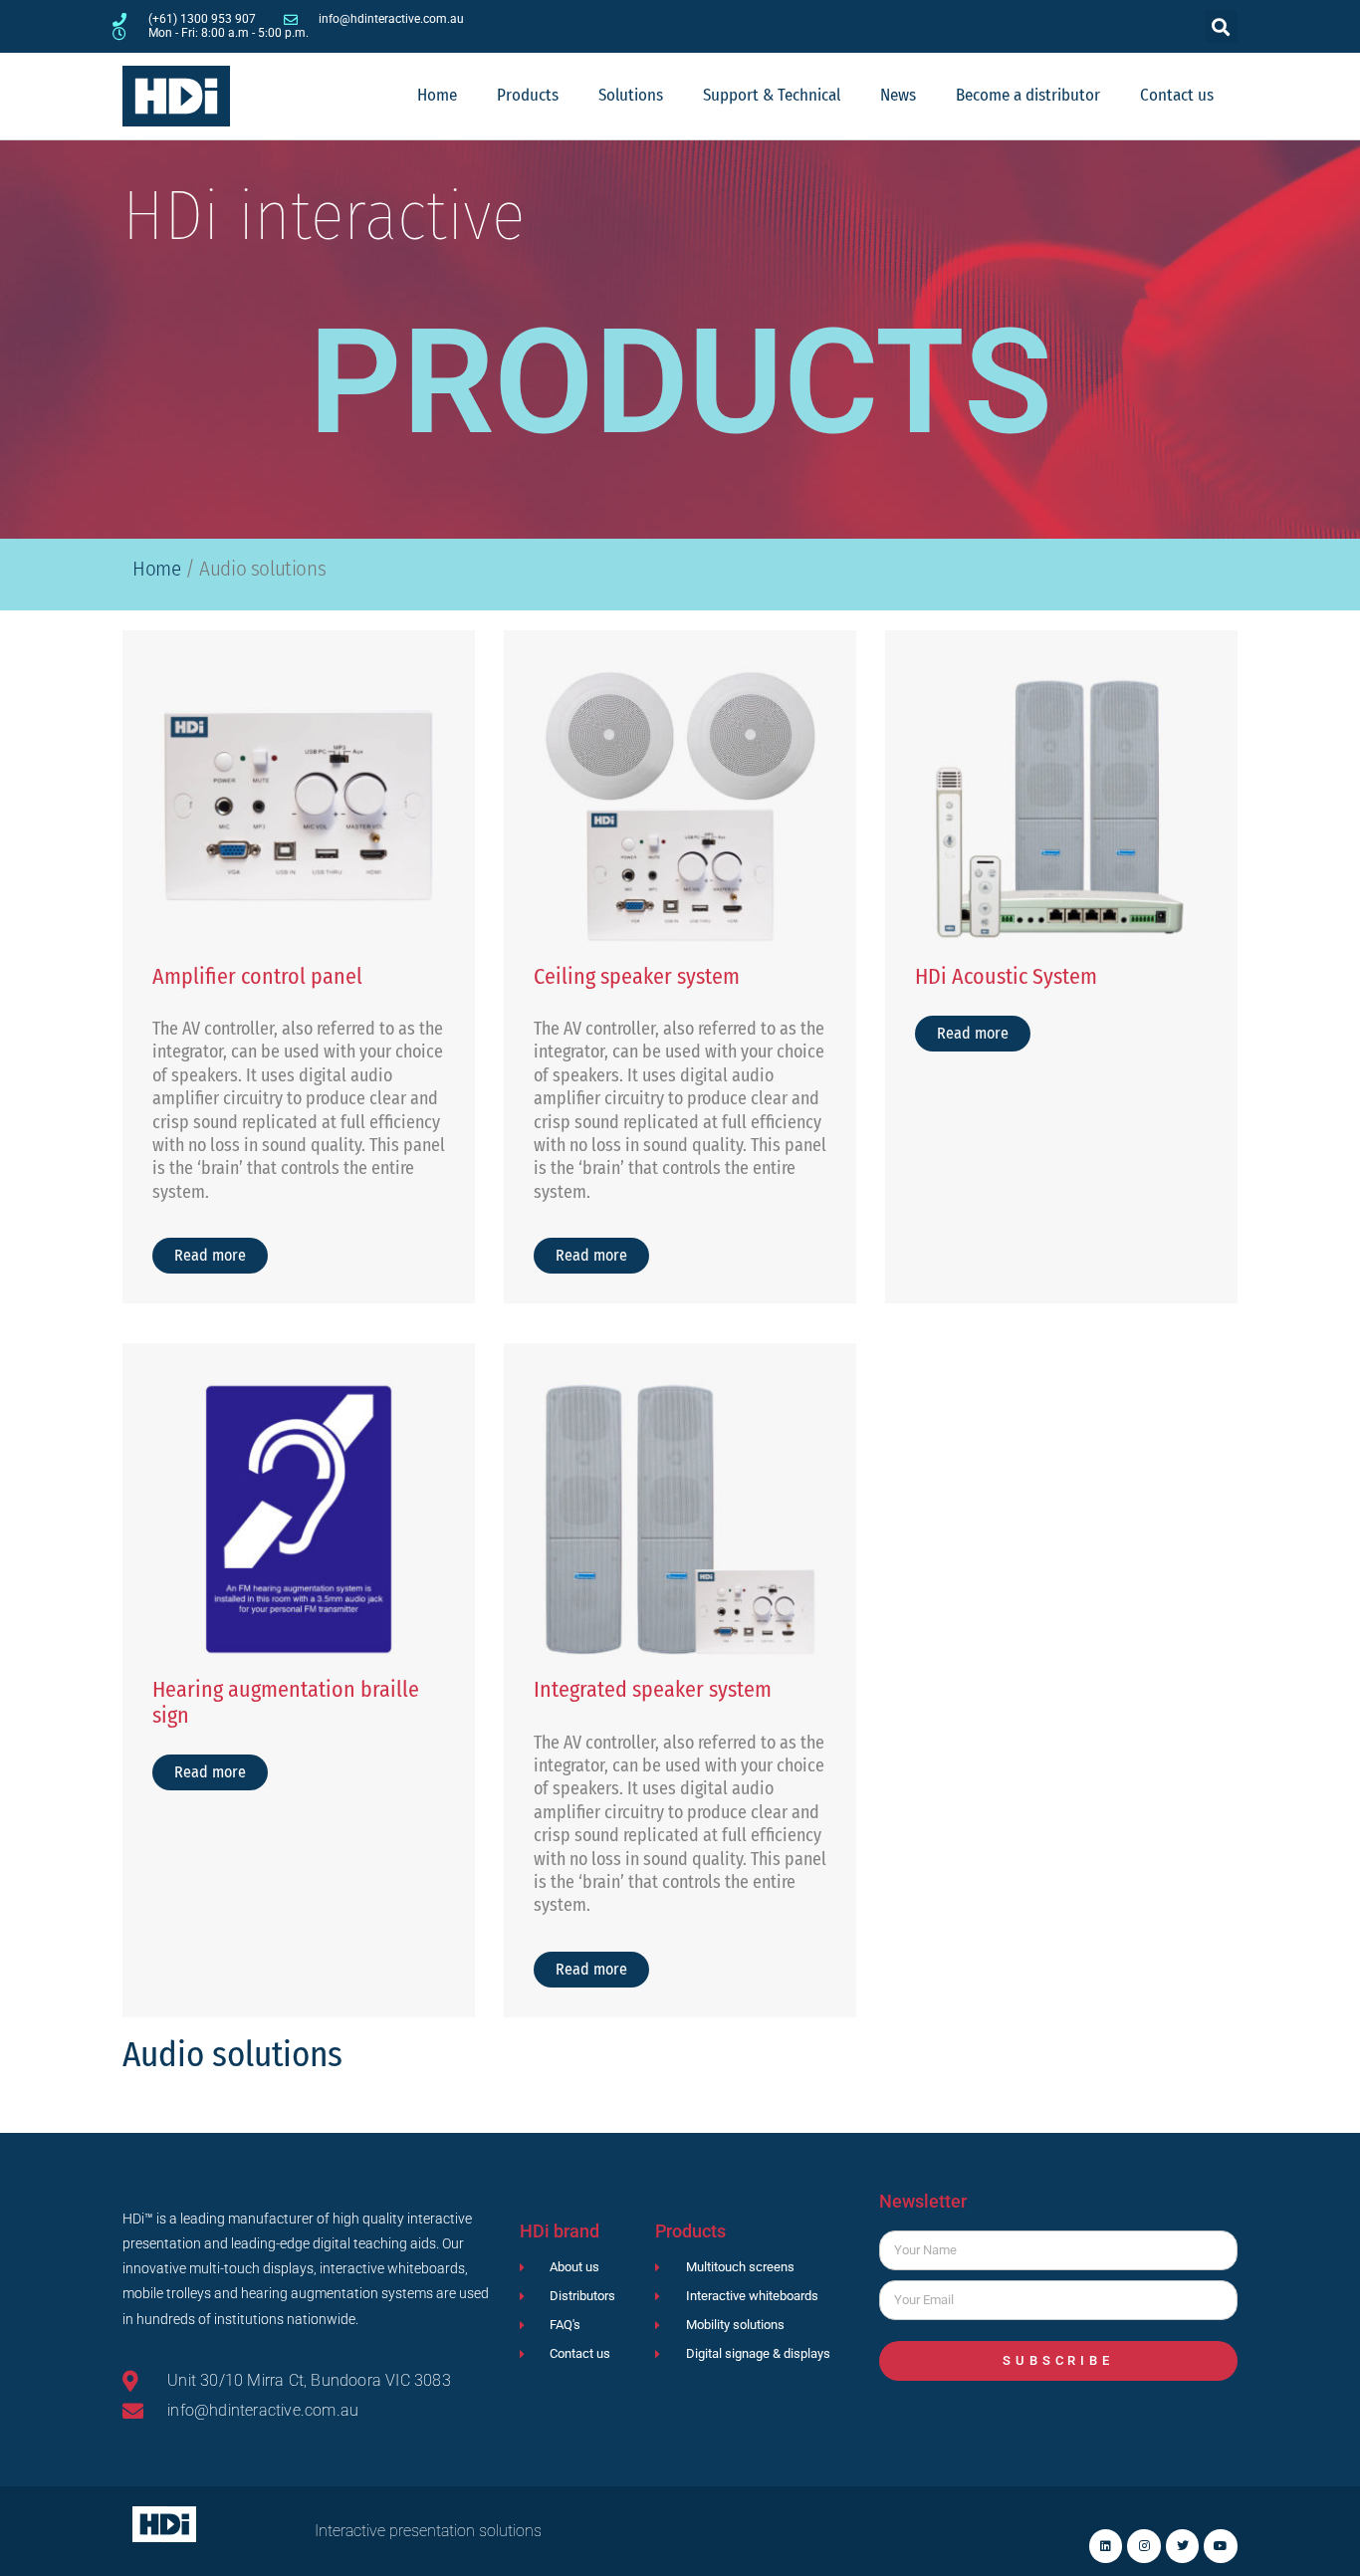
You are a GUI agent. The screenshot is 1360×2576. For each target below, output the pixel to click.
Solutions (631, 95)
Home (437, 95)
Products (528, 95)
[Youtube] (1221, 2546)
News (898, 95)
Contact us (1177, 95)
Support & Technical (772, 95)
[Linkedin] (1106, 2546)
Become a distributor (1028, 95)
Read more (210, 1255)
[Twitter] (1183, 2546)
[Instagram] (1144, 2546)
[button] (1221, 26)
